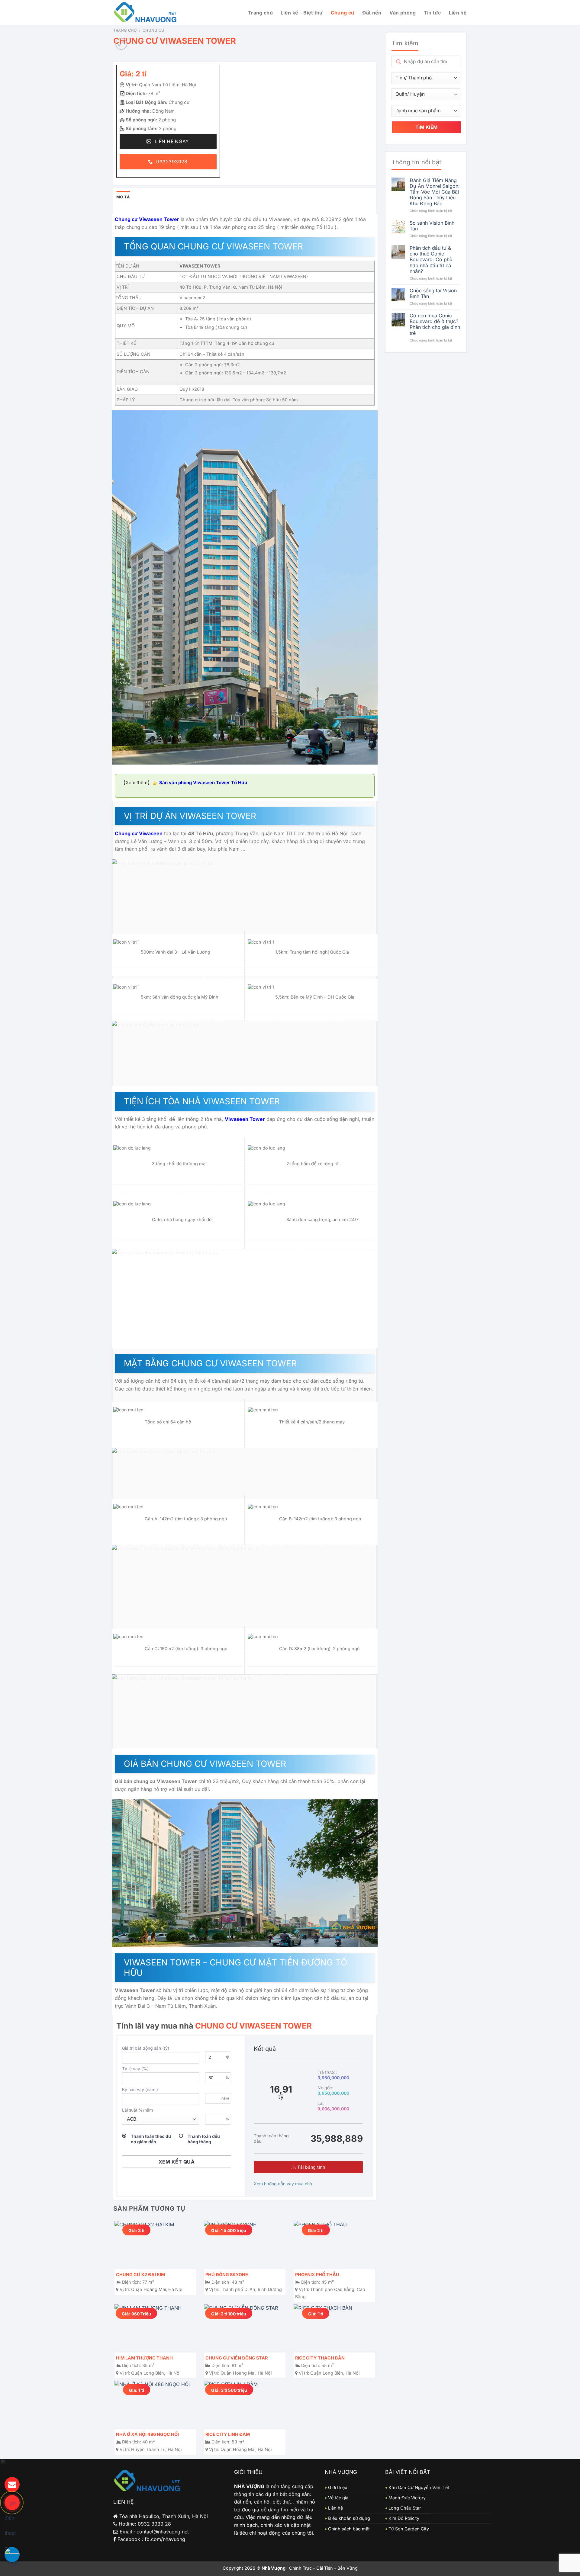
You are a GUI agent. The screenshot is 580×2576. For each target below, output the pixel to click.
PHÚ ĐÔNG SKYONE (227, 2274)
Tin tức (432, 13)
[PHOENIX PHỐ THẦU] (334, 2245)
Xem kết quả (177, 2162)
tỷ (227, 2057)
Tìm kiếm (427, 127)
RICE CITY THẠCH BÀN (320, 2358)
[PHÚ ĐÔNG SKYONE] (245, 2245)
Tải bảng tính (311, 2167)
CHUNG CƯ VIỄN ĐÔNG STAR (237, 2358)
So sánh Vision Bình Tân (432, 226)
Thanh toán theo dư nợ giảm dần (151, 2139)
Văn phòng (403, 13)
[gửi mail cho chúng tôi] (12, 2485)
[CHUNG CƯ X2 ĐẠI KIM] (155, 2245)
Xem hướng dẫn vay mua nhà (283, 2184)
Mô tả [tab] (123, 197)
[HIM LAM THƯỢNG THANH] (155, 2328)
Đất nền (372, 13)
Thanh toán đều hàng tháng (204, 2139)
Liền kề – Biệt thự (302, 13)
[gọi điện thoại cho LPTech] (12, 2503)
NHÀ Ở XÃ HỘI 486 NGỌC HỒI (147, 2434)
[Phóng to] (121, 44)
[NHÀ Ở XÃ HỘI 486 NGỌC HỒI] (155, 2405)
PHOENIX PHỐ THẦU (317, 2274)
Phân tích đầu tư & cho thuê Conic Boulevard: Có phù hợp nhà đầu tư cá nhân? (431, 260)
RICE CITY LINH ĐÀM (228, 2434)
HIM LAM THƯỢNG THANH (144, 2358)
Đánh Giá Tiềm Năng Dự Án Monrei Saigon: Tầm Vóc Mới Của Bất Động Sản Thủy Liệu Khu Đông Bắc (435, 192)
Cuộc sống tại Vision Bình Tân (433, 294)
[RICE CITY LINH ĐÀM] (245, 2405)
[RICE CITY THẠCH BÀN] (334, 2328)
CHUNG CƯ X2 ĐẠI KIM (140, 2274)
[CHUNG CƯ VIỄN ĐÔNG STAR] (245, 2328)
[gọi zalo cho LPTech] (12, 2555)
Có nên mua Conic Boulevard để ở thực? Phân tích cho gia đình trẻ (435, 324)
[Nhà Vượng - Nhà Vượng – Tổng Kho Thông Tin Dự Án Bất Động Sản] (146, 13)
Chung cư (343, 13)
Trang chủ (260, 13)
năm (225, 2098)
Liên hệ (458, 13)
